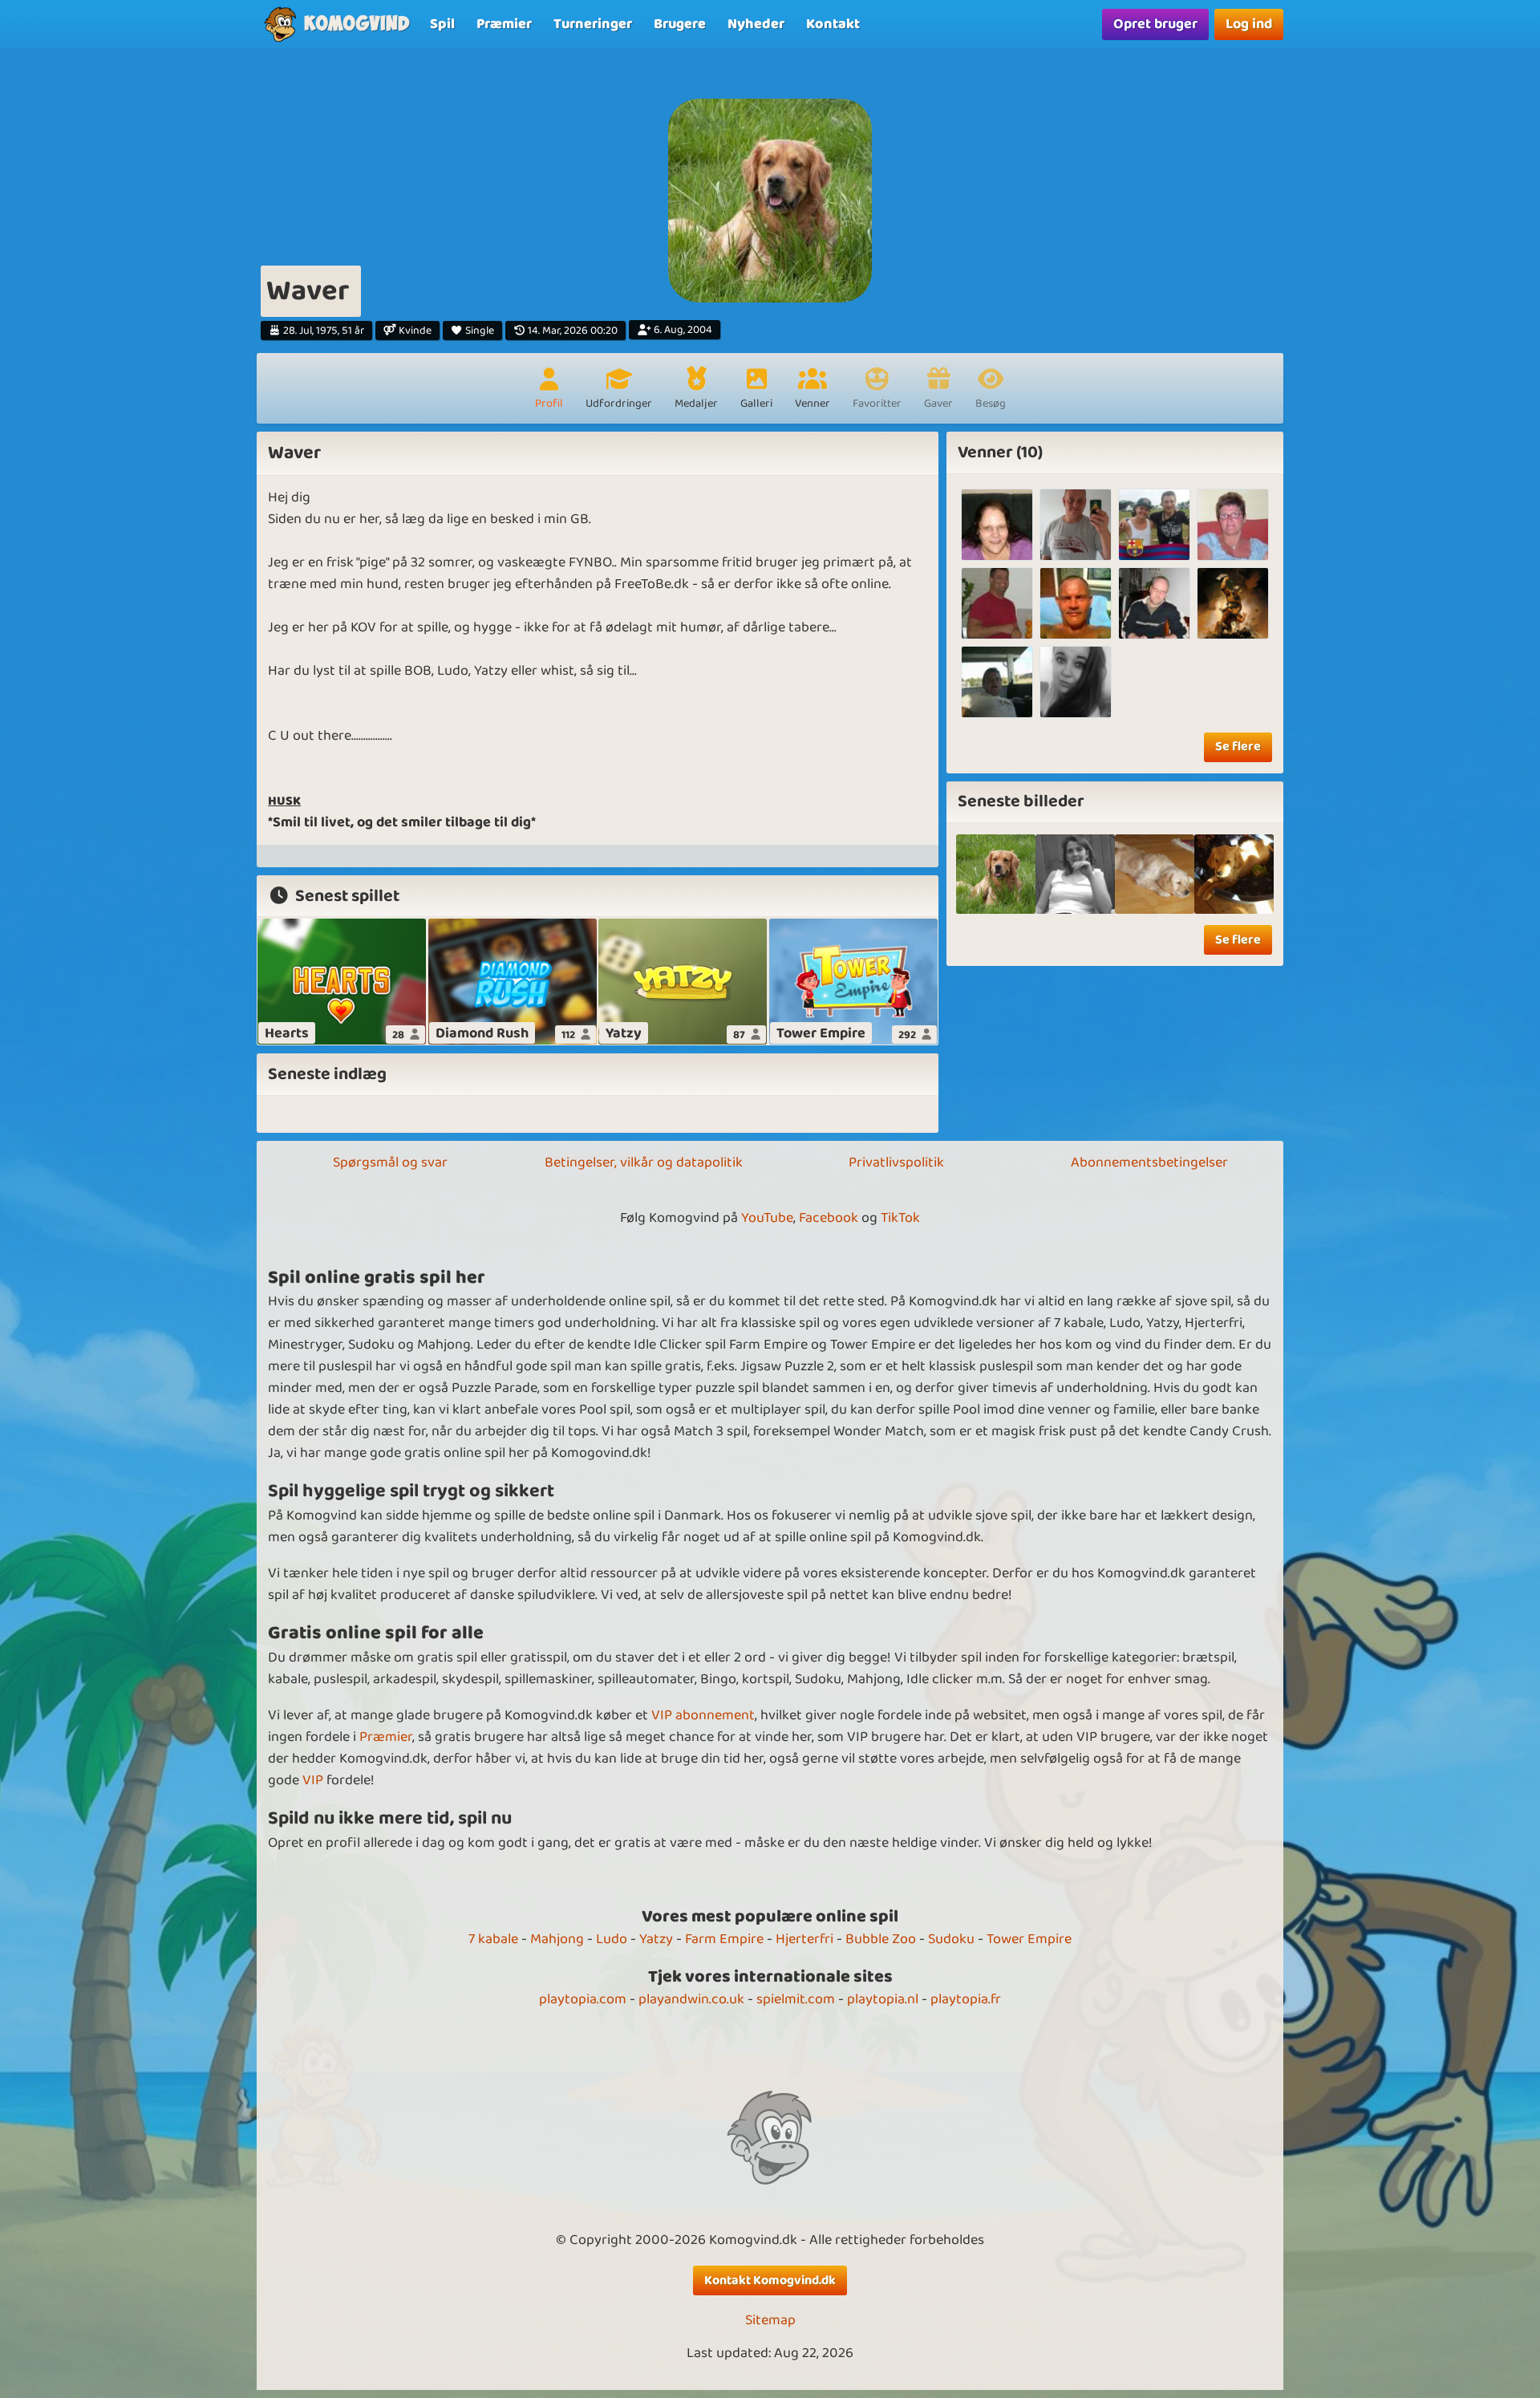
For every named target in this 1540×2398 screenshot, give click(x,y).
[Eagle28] (1154, 525)
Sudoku (951, 1939)
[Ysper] (1154, 603)
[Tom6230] (997, 603)
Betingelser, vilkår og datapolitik (644, 1162)
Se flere (1238, 747)
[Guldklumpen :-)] (1155, 874)
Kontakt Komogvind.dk (770, 2280)
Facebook (829, 1218)
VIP (313, 1780)
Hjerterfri (804, 1939)
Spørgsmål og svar (390, 1162)
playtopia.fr (966, 1999)
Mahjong (557, 1939)
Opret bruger (1155, 24)
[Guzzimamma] (997, 525)
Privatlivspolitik (896, 1162)
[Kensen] (1076, 603)
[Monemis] (1076, 682)
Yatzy (656, 1939)
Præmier (386, 1737)
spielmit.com (796, 1999)
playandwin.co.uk (691, 1999)
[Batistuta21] (1076, 525)
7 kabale (493, 1939)
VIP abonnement (703, 1715)
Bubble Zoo (881, 1939)
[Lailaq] (1233, 525)
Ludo (612, 1939)
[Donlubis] (1233, 603)
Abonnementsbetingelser (1149, 1162)
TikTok (900, 1218)
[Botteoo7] (997, 682)
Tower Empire (1029, 1939)
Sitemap (770, 2321)
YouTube (767, 1218)
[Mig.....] (1075, 874)
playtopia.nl (883, 1999)
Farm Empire (724, 1939)
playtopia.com (583, 1999)
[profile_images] (996, 874)
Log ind (1249, 24)
